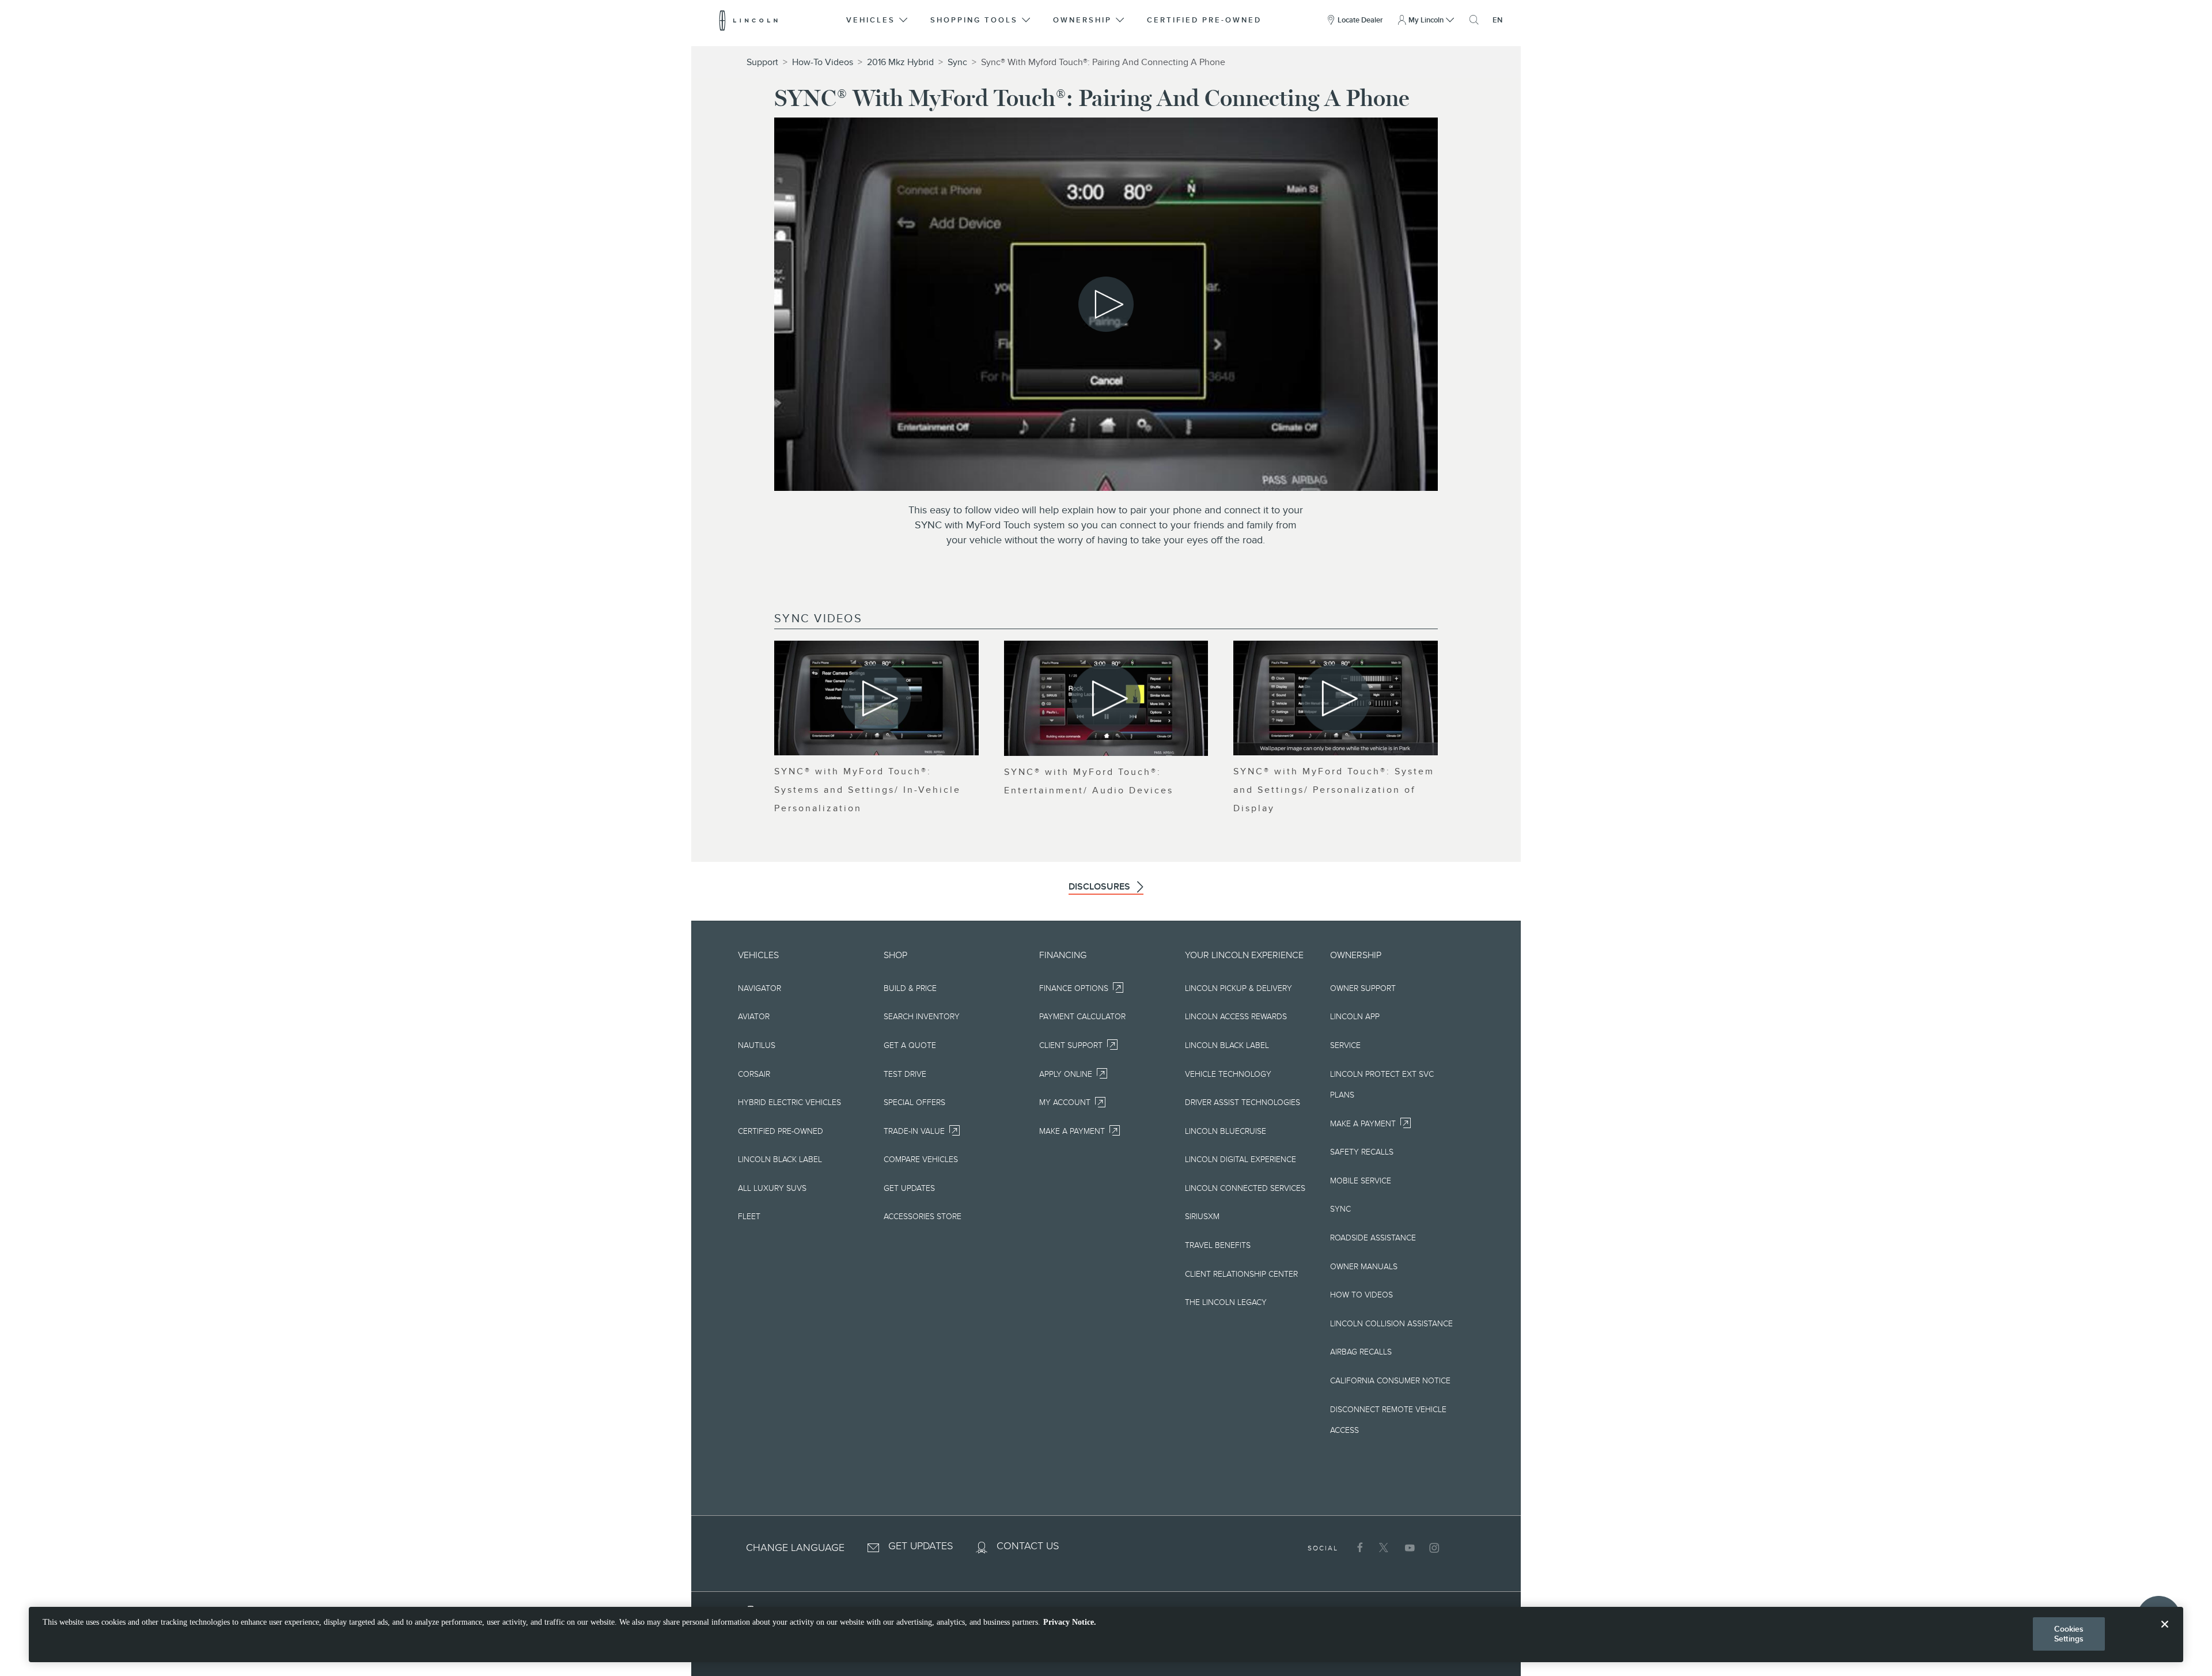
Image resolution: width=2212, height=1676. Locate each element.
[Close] (2165, 1633)
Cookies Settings (2069, 1634)
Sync (957, 62)
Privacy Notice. (1070, 1622)
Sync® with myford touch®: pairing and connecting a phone (1103, 62)
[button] (878, 20)
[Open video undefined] (876, 698)
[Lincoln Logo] (749, 20)
